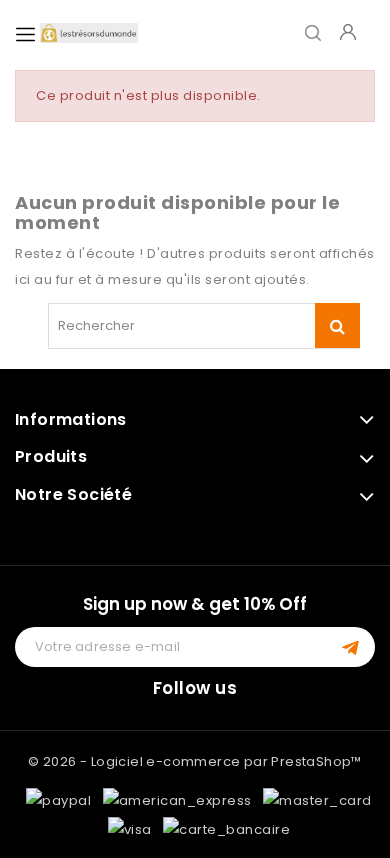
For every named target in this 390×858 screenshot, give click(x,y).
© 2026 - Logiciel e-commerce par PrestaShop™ (195, 761)
